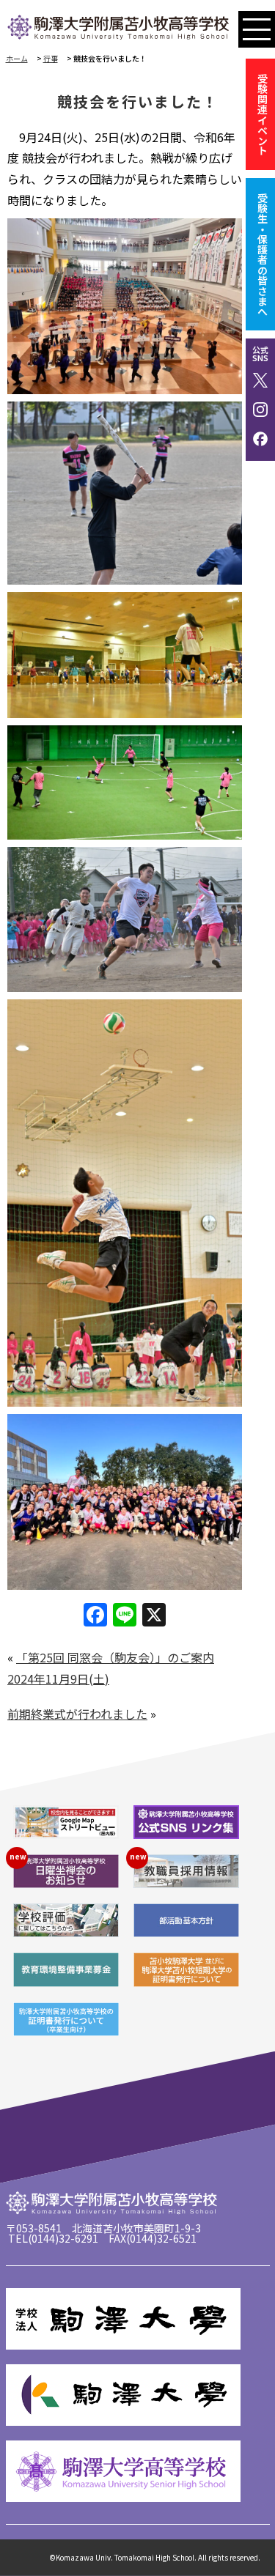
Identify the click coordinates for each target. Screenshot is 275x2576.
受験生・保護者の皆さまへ (263, 254)
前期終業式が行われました (77, 1714)
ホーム (17, 58)
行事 (51, 58)
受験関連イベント (263, 114)
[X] (154, 1615)
